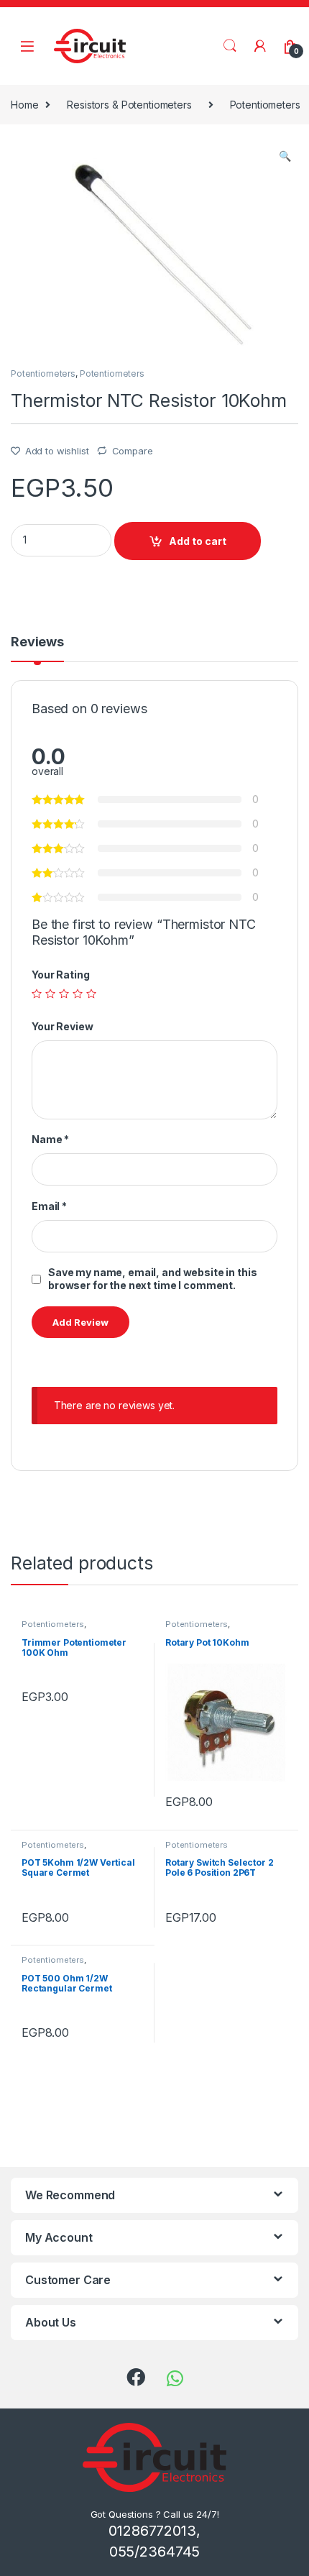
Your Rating (60, 975)
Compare (133, 451)
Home (24, 105)
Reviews (37, 642)
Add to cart (198, 541)
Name (50, 1139)
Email (49, 1206)
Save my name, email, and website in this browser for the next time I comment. (152, 1279)
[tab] (37, 648)
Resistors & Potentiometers (129, 105)
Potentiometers (43, 373)
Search (230, 46)
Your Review (62, 1026)
